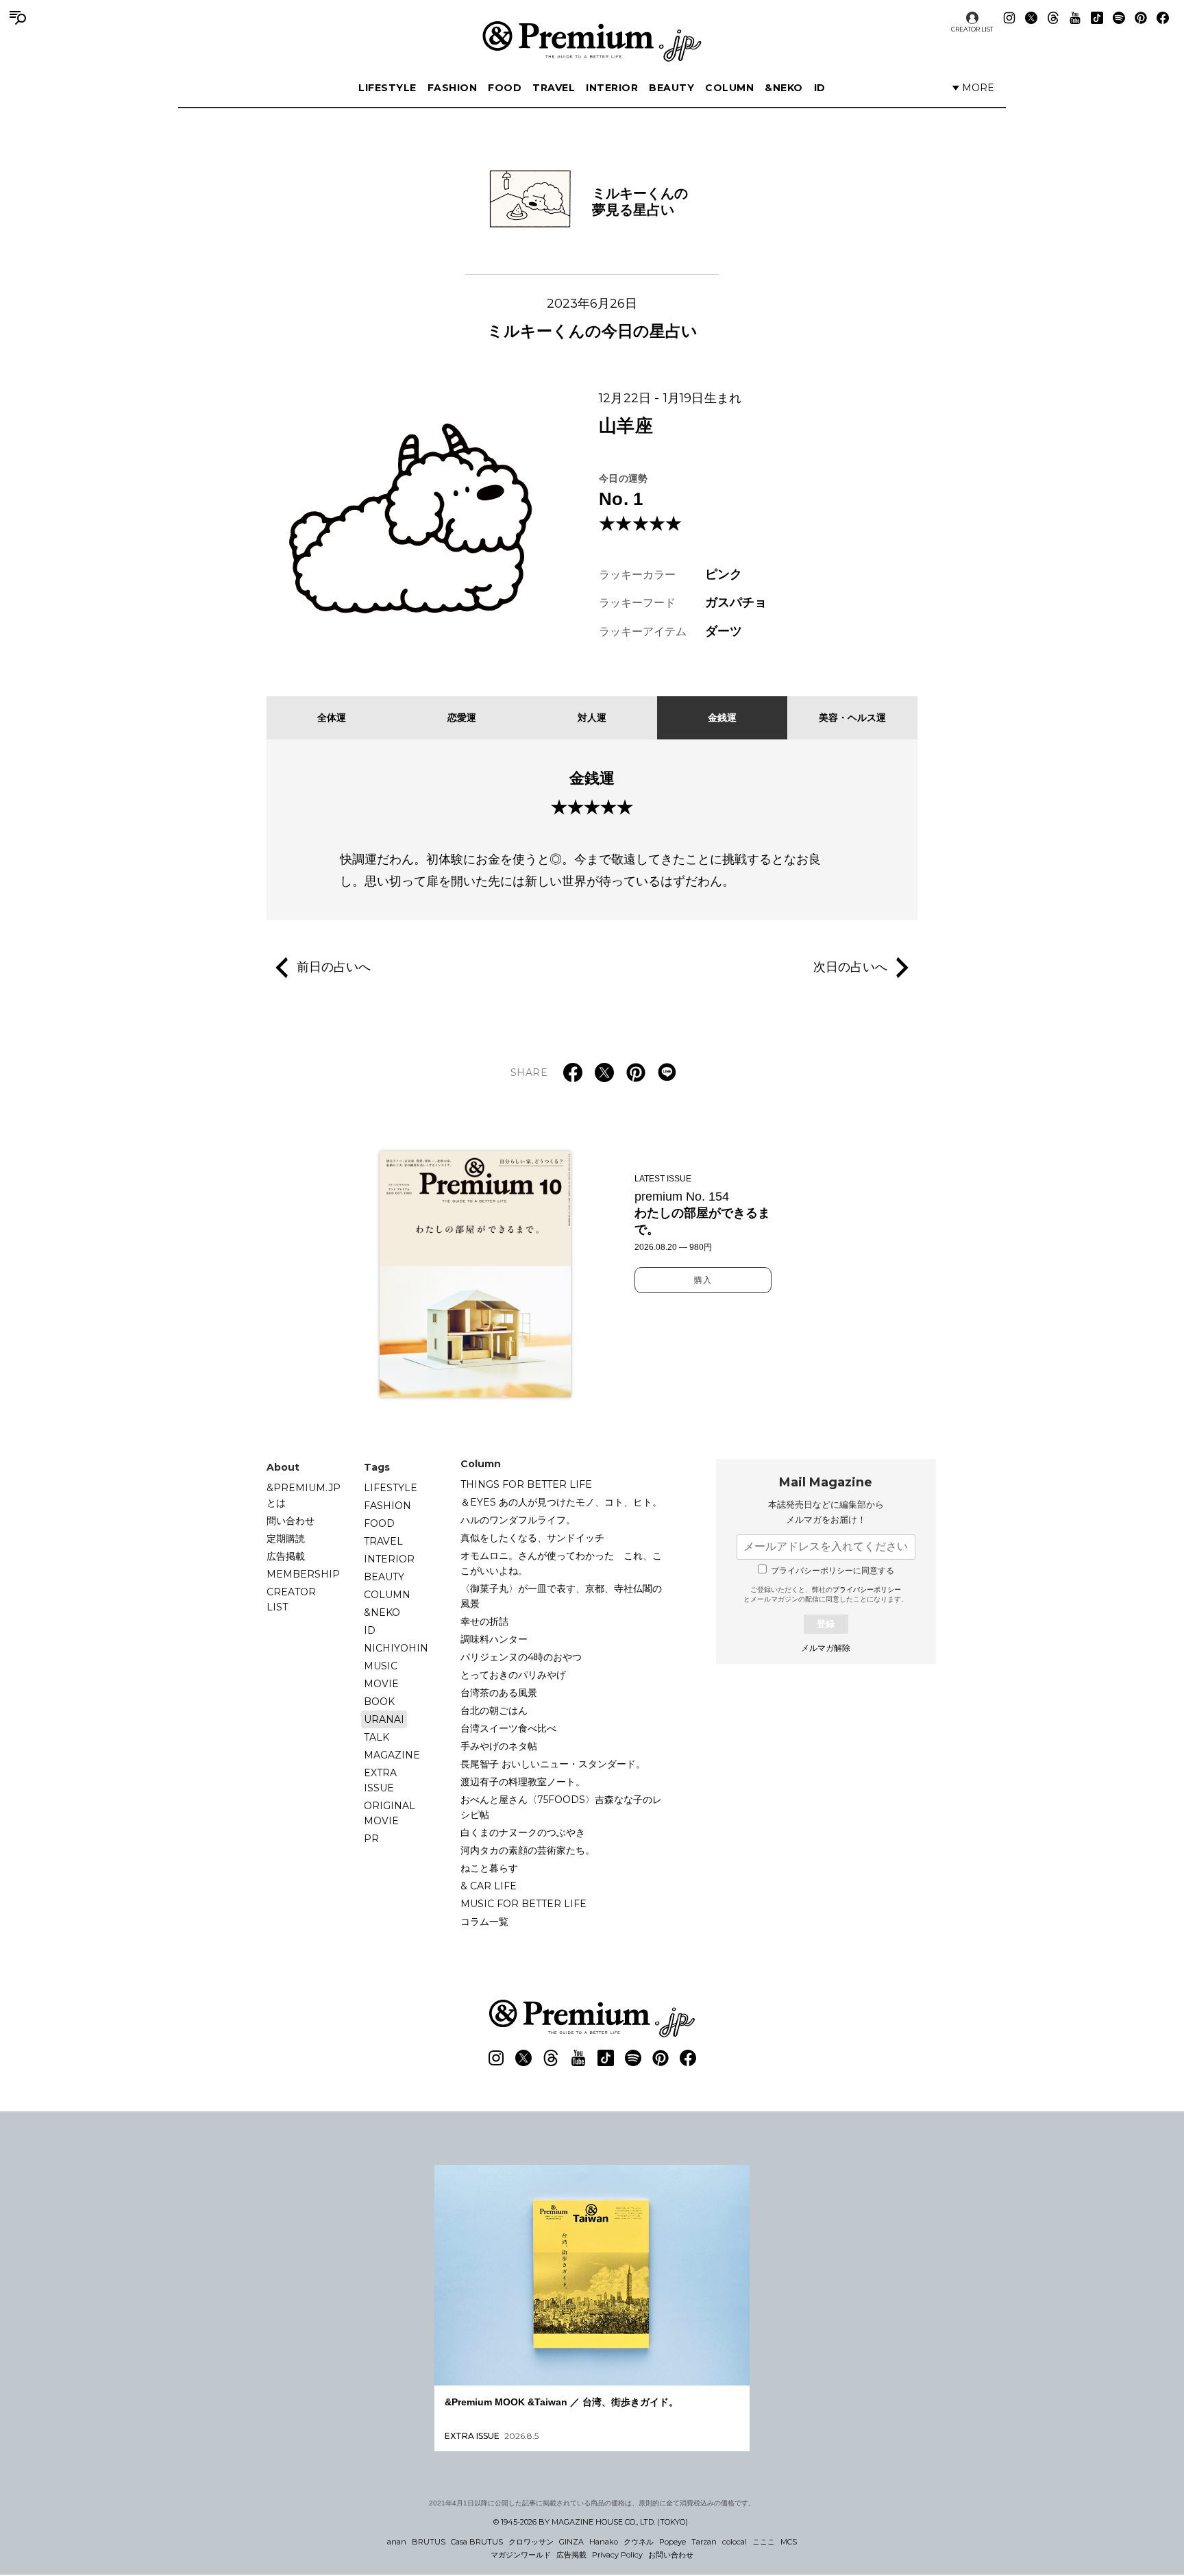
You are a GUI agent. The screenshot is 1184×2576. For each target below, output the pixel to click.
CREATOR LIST (972, 29)
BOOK (379, 1702)
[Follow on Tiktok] (1097, 18)
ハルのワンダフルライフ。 (518, 1520)
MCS (789, 2542)
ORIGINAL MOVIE (390, 1813)
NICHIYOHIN (396, 1648)
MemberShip (303, 1574)
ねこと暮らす (489, 1868)
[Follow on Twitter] (1031, 18)
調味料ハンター (494, 1639)
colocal (735, 2542)
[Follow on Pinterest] (1141, 18)
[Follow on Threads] (1053, 18)
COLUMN (729, 88)
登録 (826, 1624)
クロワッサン (531, 2542)
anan (397, 2542)
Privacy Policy (617, 2555)
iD (820, 88)
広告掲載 (286, 1556)
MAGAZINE (392, 1755)
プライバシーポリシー (867, 1590)
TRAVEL (554, 88)
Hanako (604, 2542)
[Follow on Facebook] (1163, 18)
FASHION (453, 88)
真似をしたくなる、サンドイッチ (532, 1538)
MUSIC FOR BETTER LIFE (523, 1904)
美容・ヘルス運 (852, 717)
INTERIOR (612, 88)
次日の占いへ (850, 966)
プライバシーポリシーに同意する (832, 1571)
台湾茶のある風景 (499, 1693)
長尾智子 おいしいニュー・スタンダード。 (553, 1764)
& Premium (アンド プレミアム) (592, 41)
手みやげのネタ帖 (499, 1746)
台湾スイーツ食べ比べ (508, 1728)
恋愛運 (462, 717)
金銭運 (722, 717)
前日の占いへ (334, 966)
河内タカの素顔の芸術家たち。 (528, 1850)
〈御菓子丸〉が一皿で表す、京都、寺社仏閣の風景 (561, 1596)
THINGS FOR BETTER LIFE (526, 1484)
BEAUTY (671, 88)
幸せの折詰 (484, 1621)
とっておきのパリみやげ (513, 1675)
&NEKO (784, 88)
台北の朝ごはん (494, 1710)
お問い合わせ (671, 2555)
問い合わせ (291, 1521)
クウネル (639, 2542)
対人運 (592, 717)
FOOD (505, 88)
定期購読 (286, 1538)
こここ (764, 2542)
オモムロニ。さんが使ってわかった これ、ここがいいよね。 (561, 1563)
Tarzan (704, 2542)
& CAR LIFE (489, 1886)
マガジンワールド (521, 2555)
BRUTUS (429, 2542)
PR (371, 1839)
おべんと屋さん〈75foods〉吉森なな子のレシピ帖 (561, 1807)
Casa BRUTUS (477, 2542)
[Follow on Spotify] (1119, 18)
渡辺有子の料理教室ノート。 (523, 1782)
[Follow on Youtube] (1075, 18)
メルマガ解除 (826, 1648)
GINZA (571, 2542)
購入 (703, 1280)
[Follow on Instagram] (1009, 18)
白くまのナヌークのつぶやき (523, 1832)
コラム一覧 (484, 1922)
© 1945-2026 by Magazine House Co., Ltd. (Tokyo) (591, 2522)
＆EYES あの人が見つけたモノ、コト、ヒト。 (561, 1502)
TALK (377, 1737)
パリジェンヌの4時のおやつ (521, 1657)
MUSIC (381, 1666)
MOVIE (381, 1684)
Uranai (384, 1719)
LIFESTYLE (387, 88)
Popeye (673, 2542)
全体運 (332, 717)
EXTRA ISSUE (380, 1780)
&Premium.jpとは (304, 1495)
